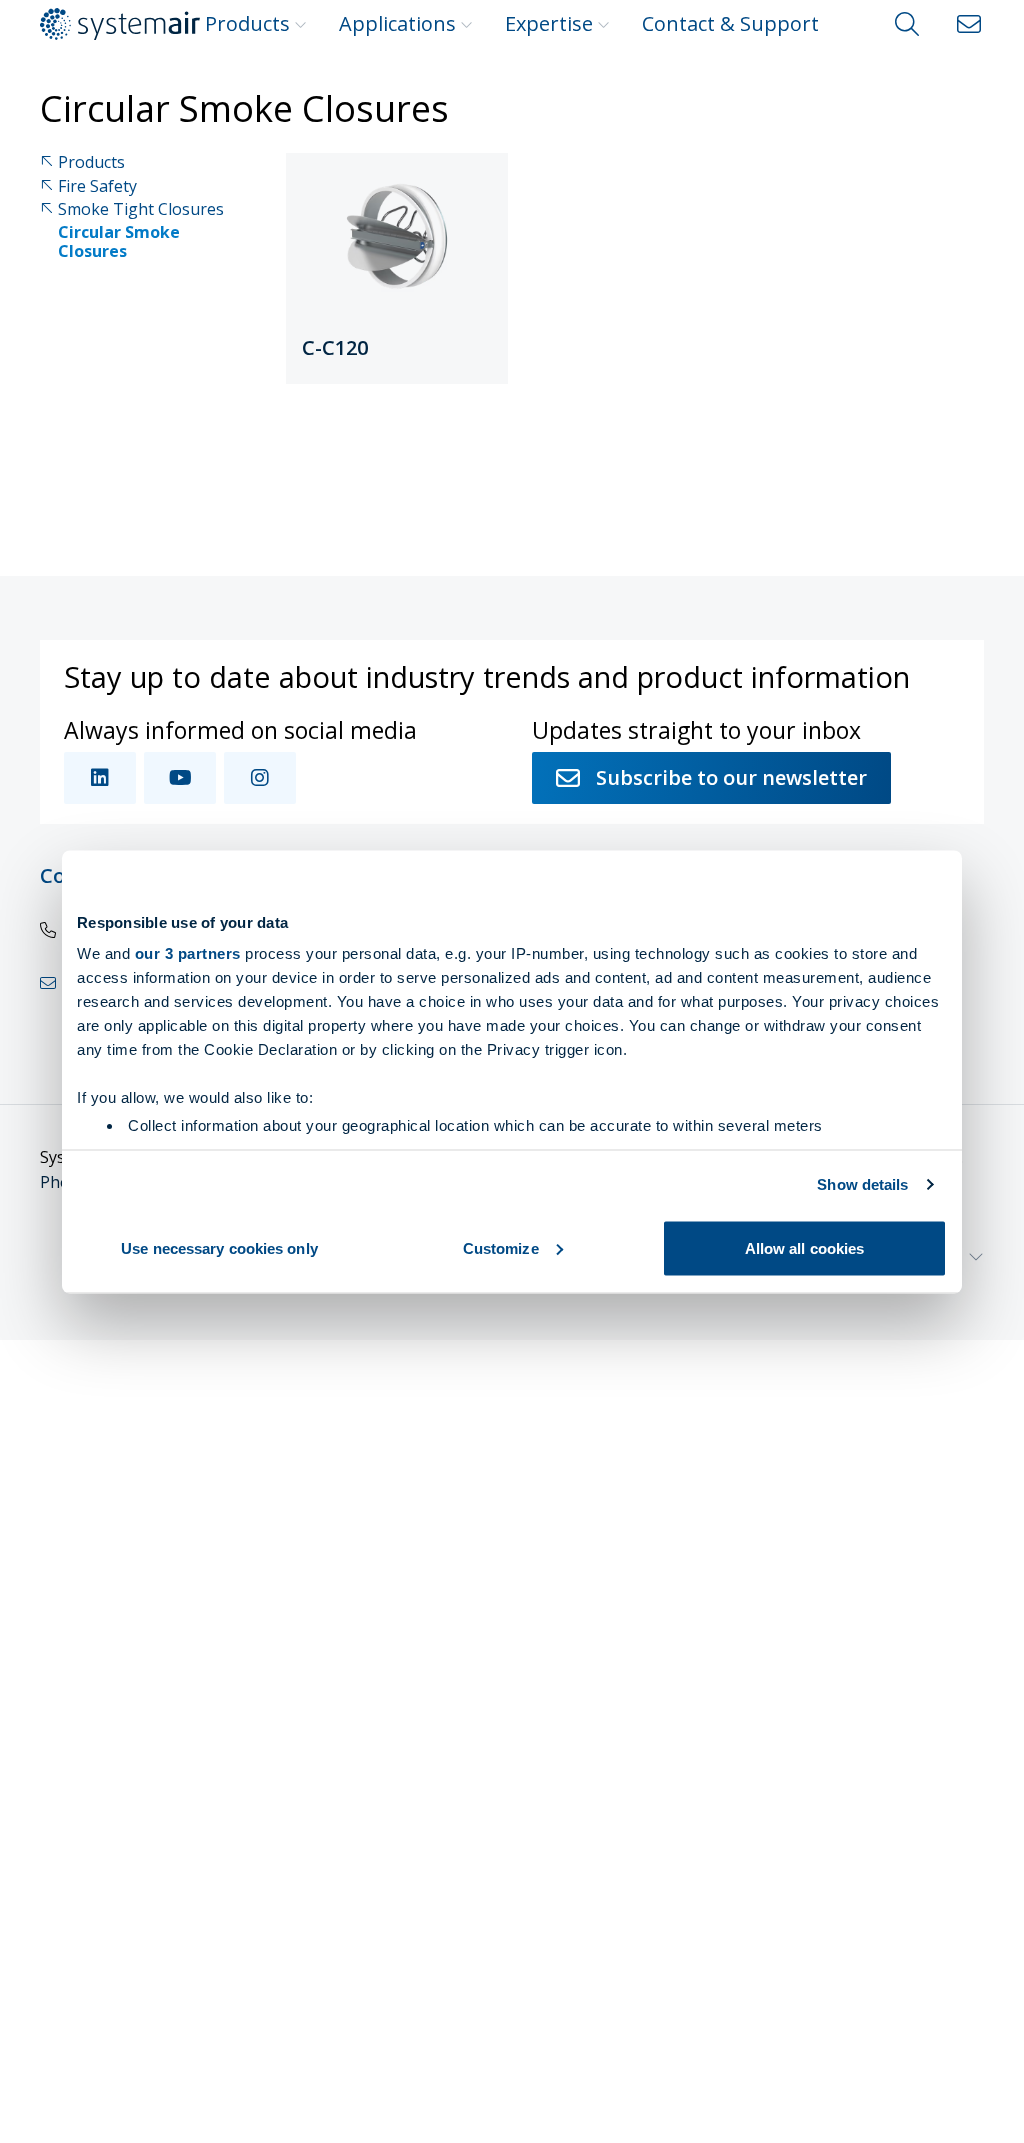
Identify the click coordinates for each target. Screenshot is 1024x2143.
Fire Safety (97, 186)
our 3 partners (188, 953)
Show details (862, 1184)
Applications (397, 23)
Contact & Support (730, 23)
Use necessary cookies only (219, 1247)
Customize (501, 1247)
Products (247, 23)
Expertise (549, 23)
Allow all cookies (805, 1247)
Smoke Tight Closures (141, 209)
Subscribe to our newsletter (731, 777)
